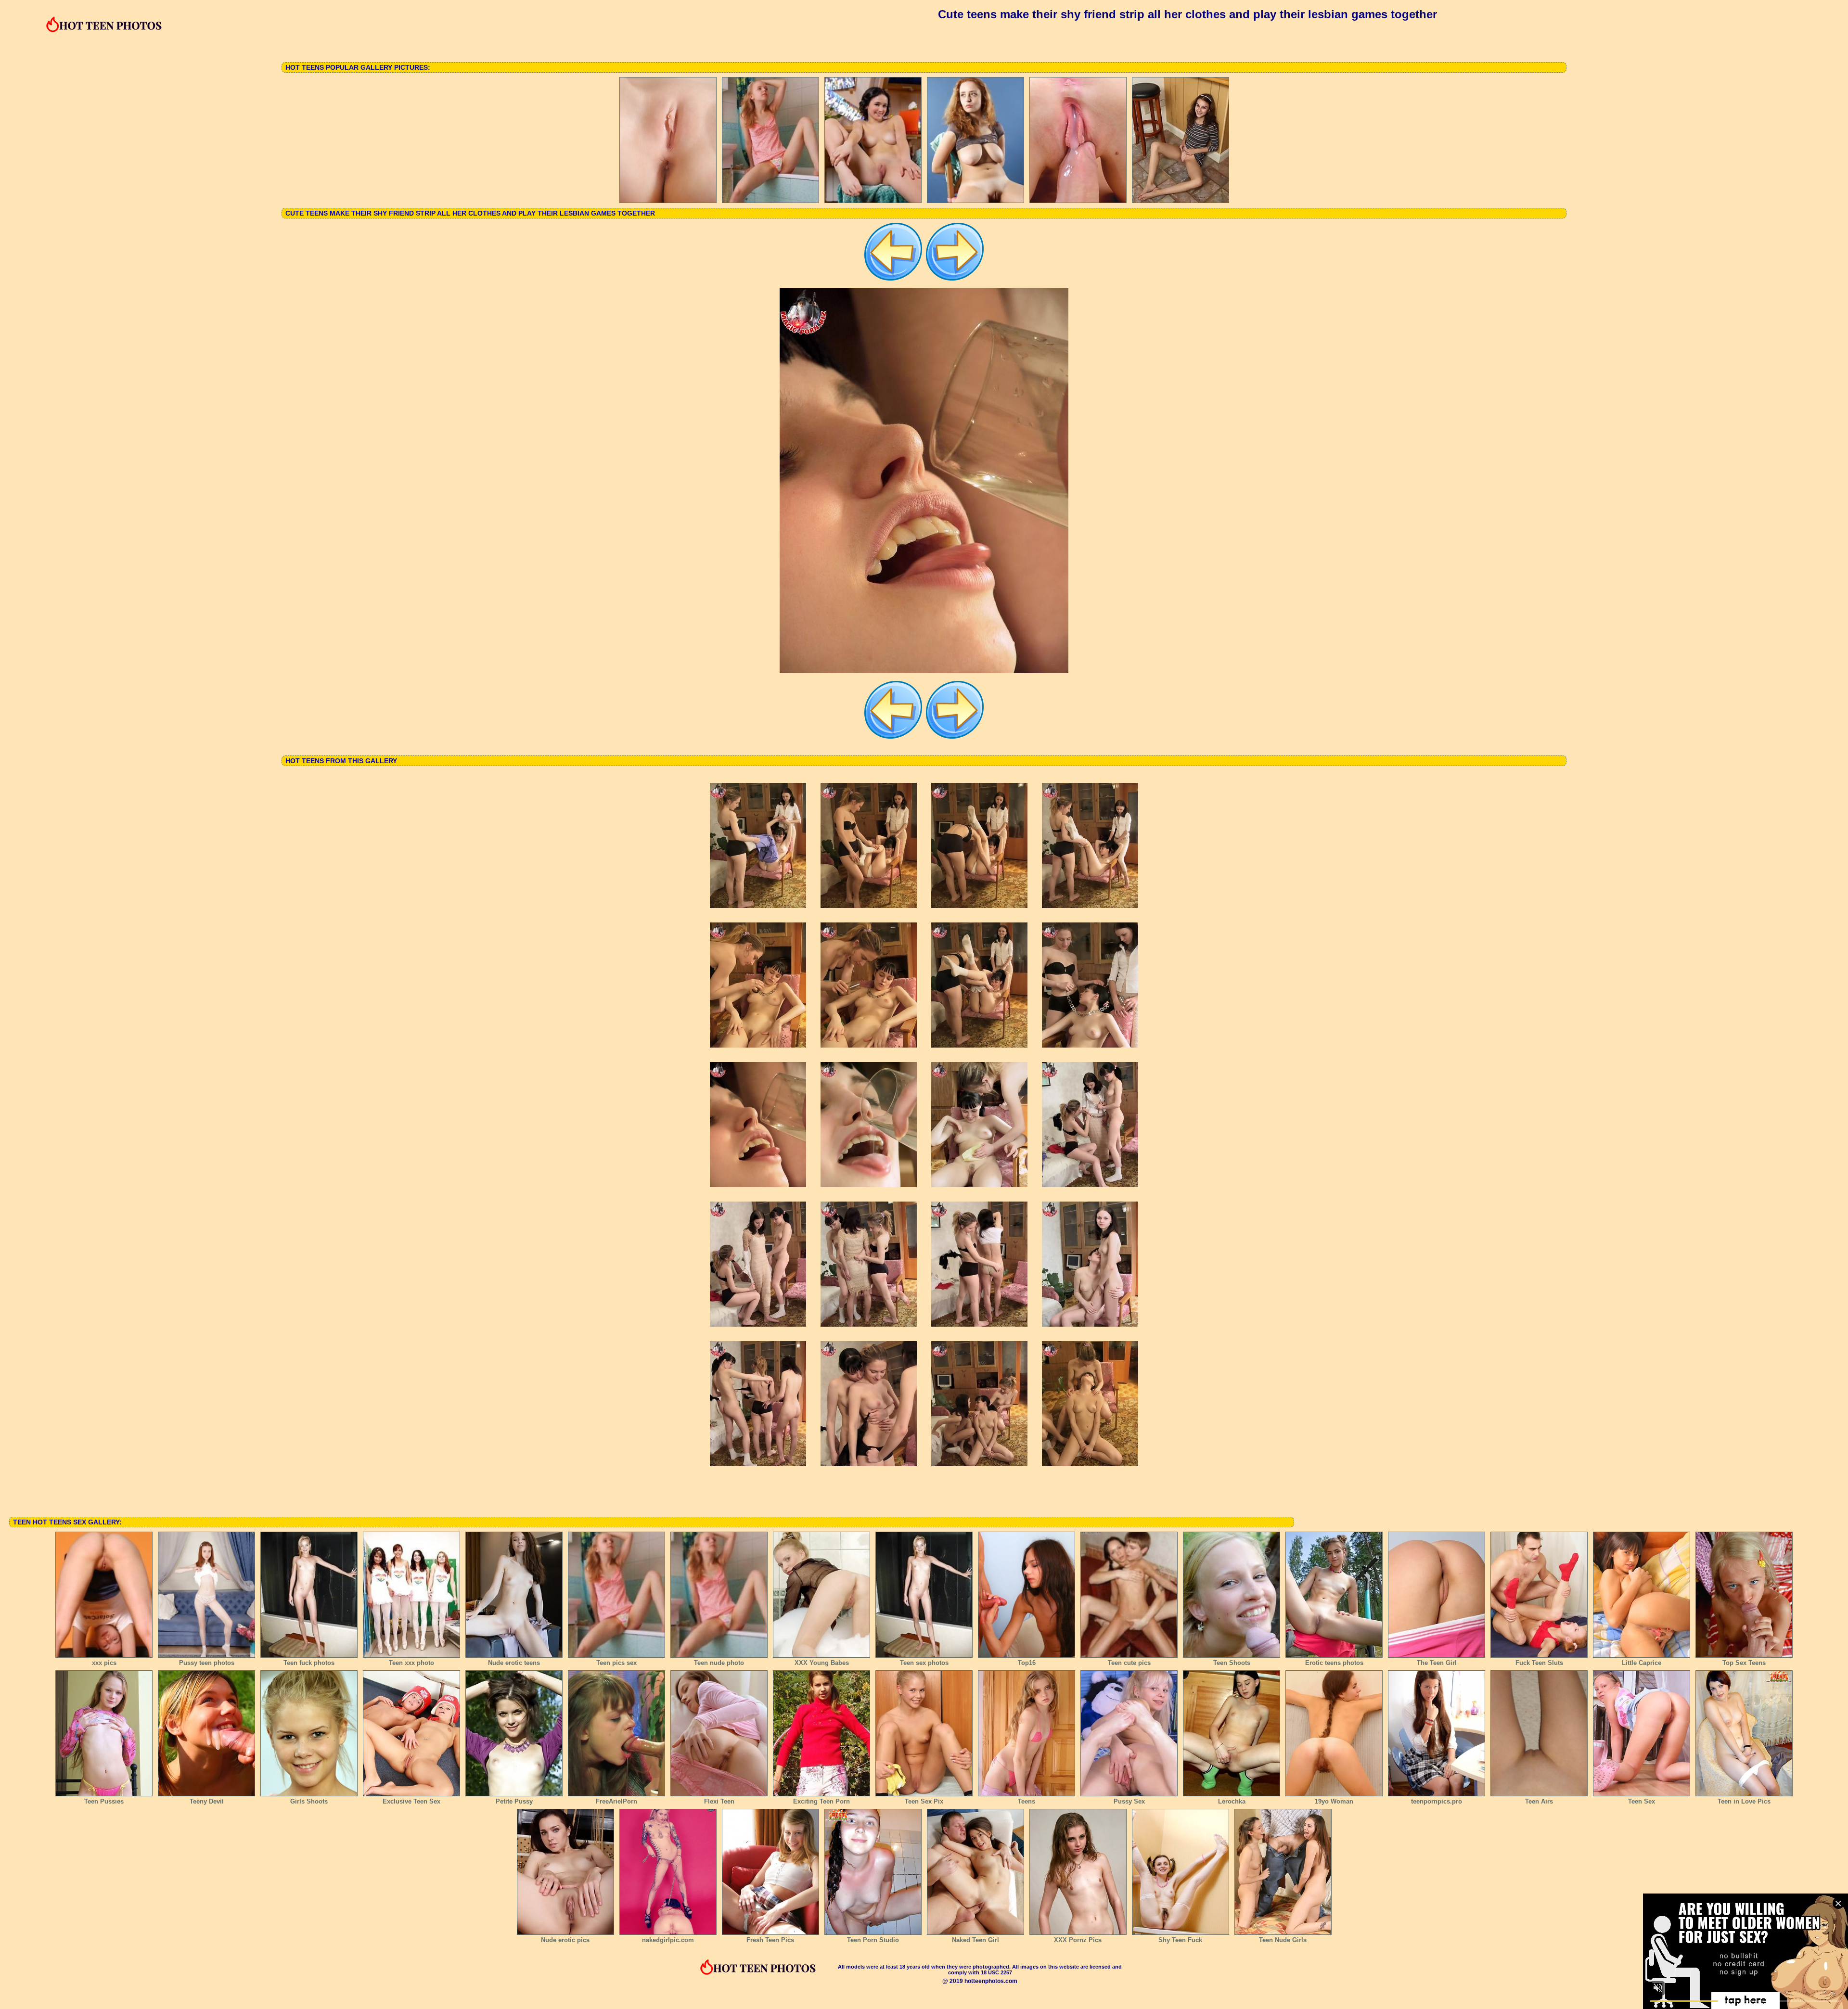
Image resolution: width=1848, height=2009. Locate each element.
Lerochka (1232, 1801)
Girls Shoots (309, 1801)
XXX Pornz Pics (1078, 1940)
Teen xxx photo (411, 1663)
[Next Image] (955, 280)
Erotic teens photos (1334, 1663)
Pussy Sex (1129, 1801)
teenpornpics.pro (1437, 1801)
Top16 (1027, 1663)
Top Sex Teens (1744, 1663)
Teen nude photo (719, 1663)
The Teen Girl (1437, 1663)
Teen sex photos (924, 1663)
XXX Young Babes (822, 1663)
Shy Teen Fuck (1180, 1940)
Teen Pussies (104, 1801)
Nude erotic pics (565, 1940)
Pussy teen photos (207, 1663)
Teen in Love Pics (1744, 1801)
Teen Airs (1539, 1801)
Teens (1027, 1801)
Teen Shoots (1232, 1663)
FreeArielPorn (616, 1801)
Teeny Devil (207, 1801)
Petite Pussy (514, 1801)
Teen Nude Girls (1283, 1940)
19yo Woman (1334, 1801)
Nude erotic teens (514, 1663)
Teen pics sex (616, 1663)
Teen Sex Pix (924, 1801)
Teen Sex (1642, 1801)
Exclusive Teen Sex (411, 1801)
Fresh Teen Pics (770, 1940)
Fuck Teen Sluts (1539, 1663)
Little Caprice (1642, 1663)
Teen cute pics (1129, 1663)
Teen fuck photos (309, 1663)
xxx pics (104, 1663)
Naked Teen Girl (975, 1940)
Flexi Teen (719, 1801)
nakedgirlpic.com (668, 1940)
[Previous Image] (893, 280)
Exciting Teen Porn (821, 1801)
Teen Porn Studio (873, 1940)
